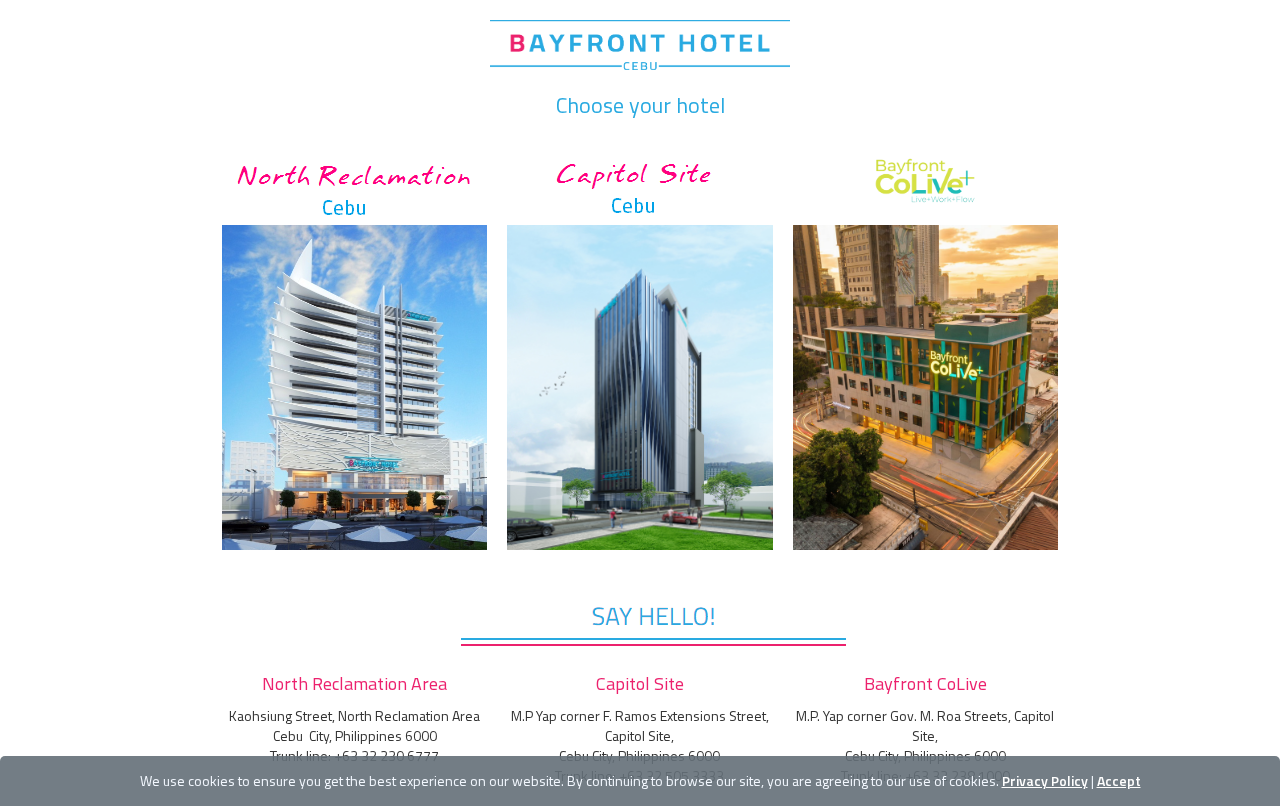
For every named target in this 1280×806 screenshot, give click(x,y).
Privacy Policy (1045, 780)
